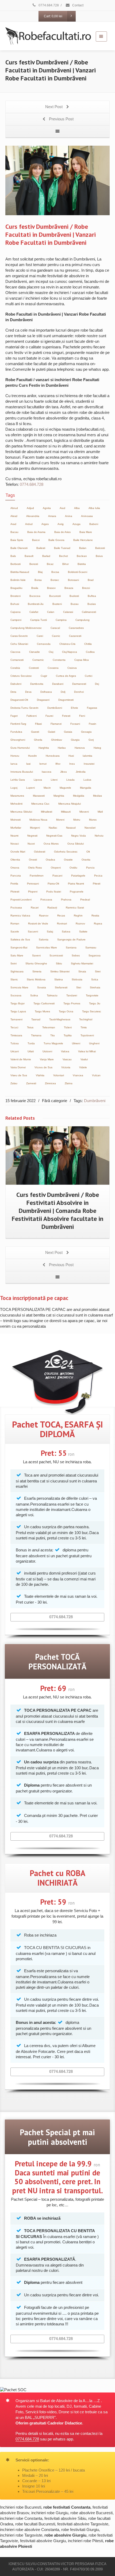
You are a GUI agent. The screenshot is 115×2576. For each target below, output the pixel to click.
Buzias (92, 604)
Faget (14, 716)
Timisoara (16, 1035)
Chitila (88, 644)
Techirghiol (86, 1019)
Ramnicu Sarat (75, 908)
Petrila (14, 884)
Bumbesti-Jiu (36, 604)
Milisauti (66, 812)
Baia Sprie (17, 540)
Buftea (92, 596)
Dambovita (37, 684)
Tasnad (36, 1019)
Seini (14, 963)
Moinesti (16, 820)
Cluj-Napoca (70, 652)
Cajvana (16, 612)
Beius (99, 556)
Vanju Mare (47, 1059)
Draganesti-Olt (19, 700)
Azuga (76, 524)
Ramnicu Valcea (20, 916)
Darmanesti (79, 684)
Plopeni (33, 892)
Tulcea (15, 1043)
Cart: (53, 16)
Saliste (83, 932)
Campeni (16, 620)
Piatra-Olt (53, 884)
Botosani (73, 580)
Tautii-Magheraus (60, 1019)
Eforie (74, 708)
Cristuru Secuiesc (21, 676)
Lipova (38, 780)
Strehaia (95, 987)
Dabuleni (16, 684)
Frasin (93, 724)
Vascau (67, 1059)
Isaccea (47, 772)
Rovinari (62, 924)
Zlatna (69, 1083)
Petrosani (33, 884)
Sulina (34, 995)
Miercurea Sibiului (21, 812)
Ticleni (68, 1027)
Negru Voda (78, 836)
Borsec (55, 580)
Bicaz (50, 564)
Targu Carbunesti (44, 1003)
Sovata (42, 987)
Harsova (80, 748)
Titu (53, 1035)
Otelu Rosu (35, 868)
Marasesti (39, 796)
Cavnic (56, 636)
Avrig (61, 524)
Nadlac (53, 828)
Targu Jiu (95, 1003)
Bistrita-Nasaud (20, 572)
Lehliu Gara (18, 780)
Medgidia (79, 796)
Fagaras (92, 708)
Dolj (63, 692)
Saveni (36, 955)
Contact (77, 5)
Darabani (58, 684)
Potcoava (46, 900)
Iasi (28, 764)
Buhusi (15, 604)
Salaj (50, 932)
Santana (71, 947)
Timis (84, 1027)
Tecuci (14, 1027)
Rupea (98, 924)
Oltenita (15, 860)
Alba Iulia (94, 508)
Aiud (62, 508)
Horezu (15, 756)
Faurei (49, 716)
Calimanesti (89, 612)
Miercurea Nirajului (70, 804)
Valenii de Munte (21, 1059)
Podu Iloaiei (54, 892)
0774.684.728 (48, 5)
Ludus (87, 780)
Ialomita (87, 756)
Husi (71, 756)
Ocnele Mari (18, 852)
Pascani (57, 876)
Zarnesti (31, 1083)
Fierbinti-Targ (18, 724)
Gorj (91, 740)
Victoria (66, 1067)
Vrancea (78, 1075)
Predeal (85, 900)
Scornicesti (56, 955)
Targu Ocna (66, 1011)
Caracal (55, 628)
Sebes (76, 955)
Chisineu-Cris (67, 644)
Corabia (15, 668)
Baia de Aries (62, 532)
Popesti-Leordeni (21, 900)
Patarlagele (78, 876)
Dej (97, 684)
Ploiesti (15, 892)
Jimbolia (81, 772)
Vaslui (84, 1059)
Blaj (40, 572)
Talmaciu (52, 995)
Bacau (14, 532)
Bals (13, 556)
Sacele (15, 932)
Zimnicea (50, 1083)
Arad (13, 524)
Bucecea (35, 596)
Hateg (97, 748)
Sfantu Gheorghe (36, 963)
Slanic (14, 979)
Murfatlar (16, 828)
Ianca (14, 764)
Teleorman (49, 1027)
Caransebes (76, 628)
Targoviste (92, 995)
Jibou (64, 772)
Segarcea (95, 955)
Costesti (34, 668)
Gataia (68, 732)
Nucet (31, 844)
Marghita (59, 796)
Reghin (78, 916)
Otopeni (56, 868)
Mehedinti (16, 804)
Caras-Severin (19, 636)
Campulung (83, 620)
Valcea (65, 1051)
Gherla (38, 740)
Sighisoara (17, 971)
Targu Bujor (18, 1003)
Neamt (14, 836)
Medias (97, 796)
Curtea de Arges (66, 676)
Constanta (59, 660)
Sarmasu (91, 947)
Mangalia (86, 788)
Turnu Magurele (53, 1043)
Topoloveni (87, 1035)
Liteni (54, 780)
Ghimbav (57, 740)
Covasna (53, 668)
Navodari (90, 828)
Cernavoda (44, 644)
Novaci (15, 844)
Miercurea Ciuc (40, 804)
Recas (61, 916)
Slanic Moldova (36, 979)
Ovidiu (73, 868)
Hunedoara (53, 756)
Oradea (50, 860)
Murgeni (35, 828)
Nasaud (71, 828)
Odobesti (40, 852)
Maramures (17, 796)
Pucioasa (16, 908)
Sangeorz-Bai (19, 947)
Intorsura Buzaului (22, 772)
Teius (30, 1027)
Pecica (98, 876)
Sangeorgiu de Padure (71, 939)
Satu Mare (17, 955)
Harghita (44, 748)
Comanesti (17, 660)
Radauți (52, 908)
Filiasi (38, 724)
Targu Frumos (72, 1003)
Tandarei (72, 995)
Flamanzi (56, 724)
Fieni (82, 716)
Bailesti (41, 548)
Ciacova (15, 652)
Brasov (51, 588)
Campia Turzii (39, 620)
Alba (77, 508)
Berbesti (16, 564)
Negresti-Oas (54, 836)
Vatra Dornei (18, 1067)
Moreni (60, 820)
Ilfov (58, 764)
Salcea (66, 932)
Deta (13, 692)
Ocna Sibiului (76, 844)
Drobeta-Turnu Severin (24, 708)
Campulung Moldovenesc (26, 628)
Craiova (72, 668)
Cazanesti (75, 636)
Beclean (82, 556)
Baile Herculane (83, 540)
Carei (40, 636)
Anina (69, 516)
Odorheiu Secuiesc (66, 852)
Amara (52, 516)
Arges (45, 524)
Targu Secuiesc (92, 1011)
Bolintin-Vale (18, 580)
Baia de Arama (36, 532)
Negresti (32, 836)
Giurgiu (75, 740)
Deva (28, 692)
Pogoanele (77, 892)
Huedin (32, 756)
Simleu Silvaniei (60, 971)
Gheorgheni (18, 740)
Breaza (69, 588)
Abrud (14, 508)
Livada (70, 780)
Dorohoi (79, 692)
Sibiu (59, 963)
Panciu (90, 868)
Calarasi (68, 612)
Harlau (62, 748)
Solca (95, 979)
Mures (93, 820)
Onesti (33, 860)
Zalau (14, 1083)
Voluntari (59, 1075)
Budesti (74, 596)
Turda (31, 1043)
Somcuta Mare (19, 987)
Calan (51, 612)
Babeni (94, 524)
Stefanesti (61, 987)
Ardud (29, 524)
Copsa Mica (82, 660)
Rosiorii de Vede (38, 924)
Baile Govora (56, 540)
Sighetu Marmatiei (82, 963)
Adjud (30, 508)
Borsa (38, 580)
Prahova (66, 900)
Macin (47, 788)
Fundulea (16, 732)
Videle (83, 1067)
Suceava (16, 995)
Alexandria (33, 516)
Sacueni (33, 932)
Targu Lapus (18, 1011)
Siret (98, 971)
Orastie (68, 860)
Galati (51, 732)
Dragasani (43, 700)
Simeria (37, 971)
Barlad (46, 556)
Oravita (86, 860)
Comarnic (38, 660)
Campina (61, 620)
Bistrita (82, 564)
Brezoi (86, 588)
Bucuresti (55, 596)
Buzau (75, 604)
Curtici (89, 676)
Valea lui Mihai (87, 1051)
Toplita (68, 1035)
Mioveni (84, 812)
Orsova (15, 868)
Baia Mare (86, 532)
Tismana (36, 1035)
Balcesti (100, 548)
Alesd (14, 516)
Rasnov (44, 916)
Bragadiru (16, 588)
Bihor (66, 564)
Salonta (44, 939)
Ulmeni (76, 1043)
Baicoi (36, 540)
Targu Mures (42, 1011)
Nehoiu (99, 836)
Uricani (15, 1051)
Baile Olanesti (19, 548)
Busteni (57, 604)
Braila (35, 588)
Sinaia (82, 971)
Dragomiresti (66, 700)
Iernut (43, 764)
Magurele (65, 788)
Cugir (44, 676)
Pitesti (97, 884)
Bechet (64, 556)
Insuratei (89, 764)
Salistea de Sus (20, 939)
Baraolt (29, 556)
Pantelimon (37, 876)
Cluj (51, 652)
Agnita (47, 508)
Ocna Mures (51, 844)
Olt (88, 852)
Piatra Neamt (76, 884)
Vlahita (40, 1075)
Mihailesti (47, 812)
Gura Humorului (20, 748)
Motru (77, 820)
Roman (15, 924)
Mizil (100, 812)
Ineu (72, 764)
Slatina (59, 979)
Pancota (16, 876)
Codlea (90, 652)
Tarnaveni (16, 1019)
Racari (35, 908)
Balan (83, 548)
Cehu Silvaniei (19, 644)
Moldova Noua (38, 820)
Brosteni (16, 596)
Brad (91, 580)
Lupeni (30, 788)
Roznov (80, 924)
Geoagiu (86, 732)
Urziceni (47, 1051)
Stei (79, 987)
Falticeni (32, 716)
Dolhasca (46, 692)
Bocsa (55, 572)
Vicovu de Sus (43, 1067)
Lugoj (14, 788)
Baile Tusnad (62, 548)
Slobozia (77, 979)
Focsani (75, 724)
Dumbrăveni (55, 708)
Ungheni (94, 1043)
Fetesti (66, 716)
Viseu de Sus (19, 1075)
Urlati (31, 1051)
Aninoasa (87, 516)
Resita (95, 916)
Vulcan (96, 1075)
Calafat (34, 612)
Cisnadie (34, 652)
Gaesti (35, 732)
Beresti (34, 564)
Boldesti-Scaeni (78, 572)
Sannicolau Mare (47, 947)
